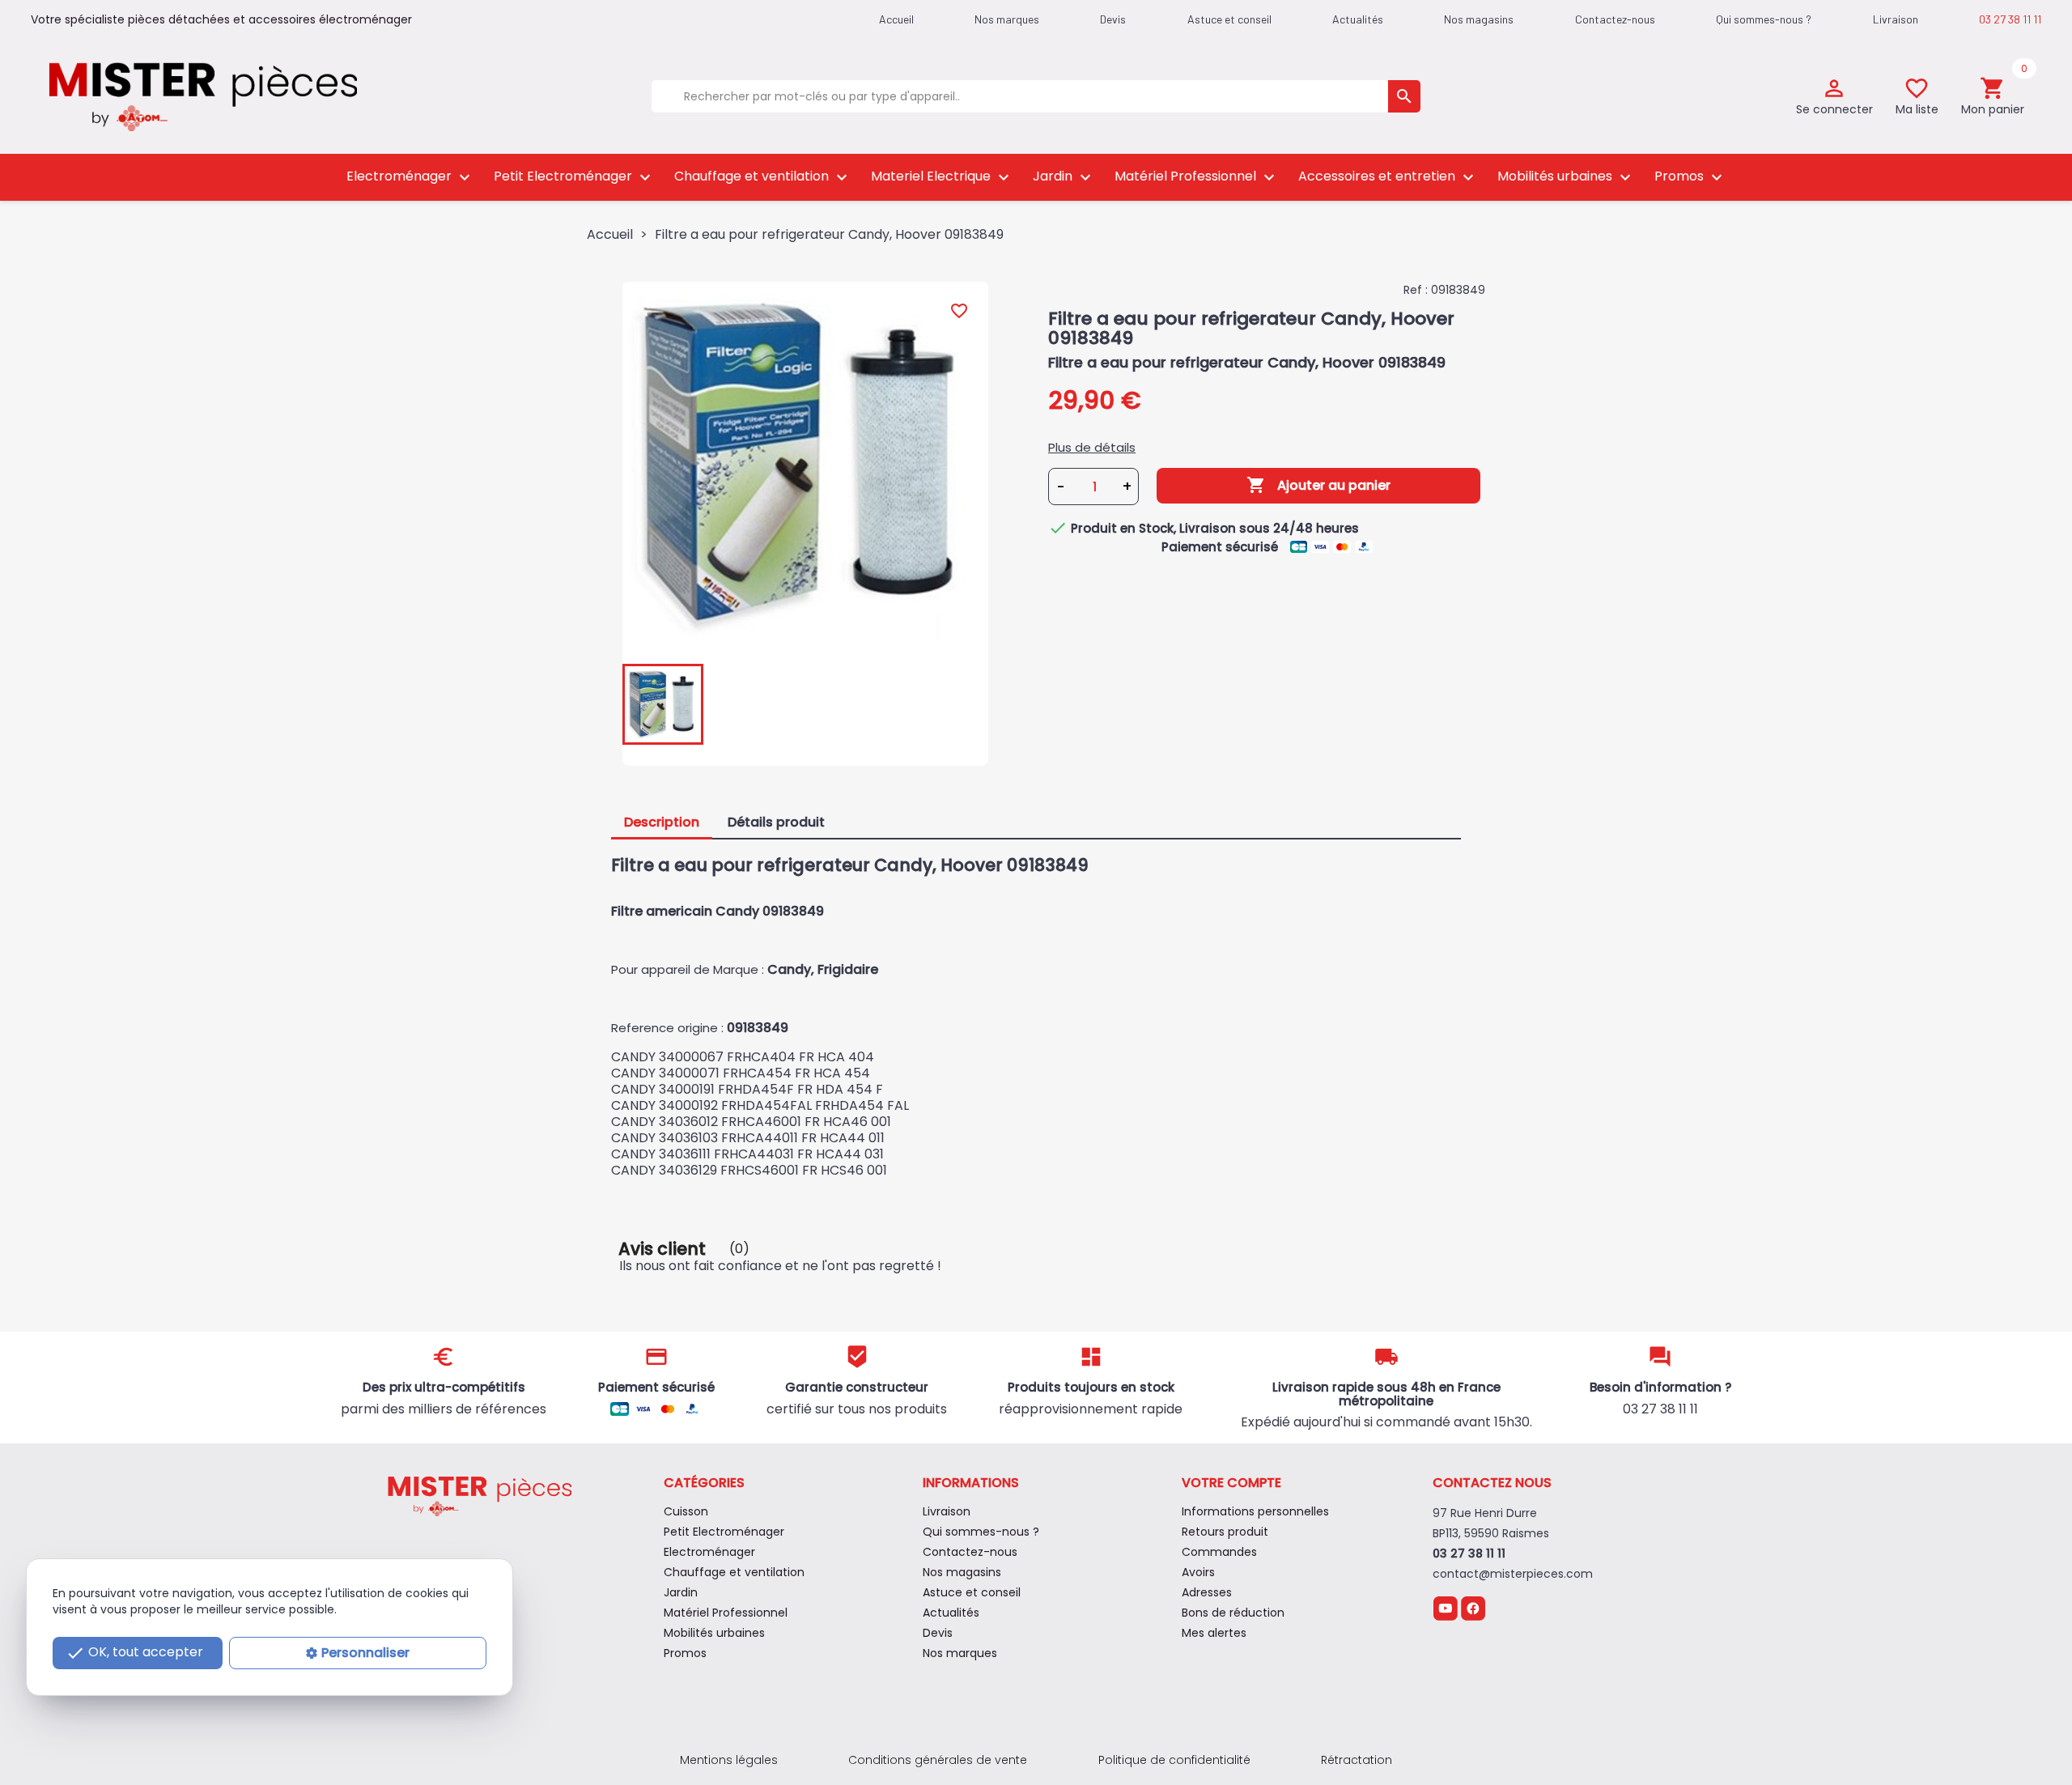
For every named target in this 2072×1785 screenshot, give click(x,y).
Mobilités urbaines (1566, 177)
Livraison (1896, 19)
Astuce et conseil (1229, 19)
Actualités (1358, 19)
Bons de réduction (1233, 1613)
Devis (1113, 19)
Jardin (1064, 177)
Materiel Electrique (942, 177)
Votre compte (1231, 1483)
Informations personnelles (1255, 1511)
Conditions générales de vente (938, 1760)
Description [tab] (662, 822)
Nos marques (1007, 19)
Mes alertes (1214, 1633)
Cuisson (686, 1511)
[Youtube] (1445, 1607)
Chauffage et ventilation (763, 177)
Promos (1690, 177)
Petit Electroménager (574, 177)
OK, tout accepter (134, 1653)
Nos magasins (1479, 19)
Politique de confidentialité (1174, 1760)
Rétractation (1357, 1760)
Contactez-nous (1615, 19)
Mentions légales (729, 1760)
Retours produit (1225, 1532)
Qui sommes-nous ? (1764, 19)
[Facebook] (1473, 1607)
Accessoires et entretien (1388, 177)
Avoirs (1198, 1572)
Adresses (1207, 1592)
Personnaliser (365, 1653)
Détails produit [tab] (776, 822)
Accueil (896, 19)
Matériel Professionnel (1197, 177)
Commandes (1219, 1552)
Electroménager (410, 177)
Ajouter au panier (1318, 485)
